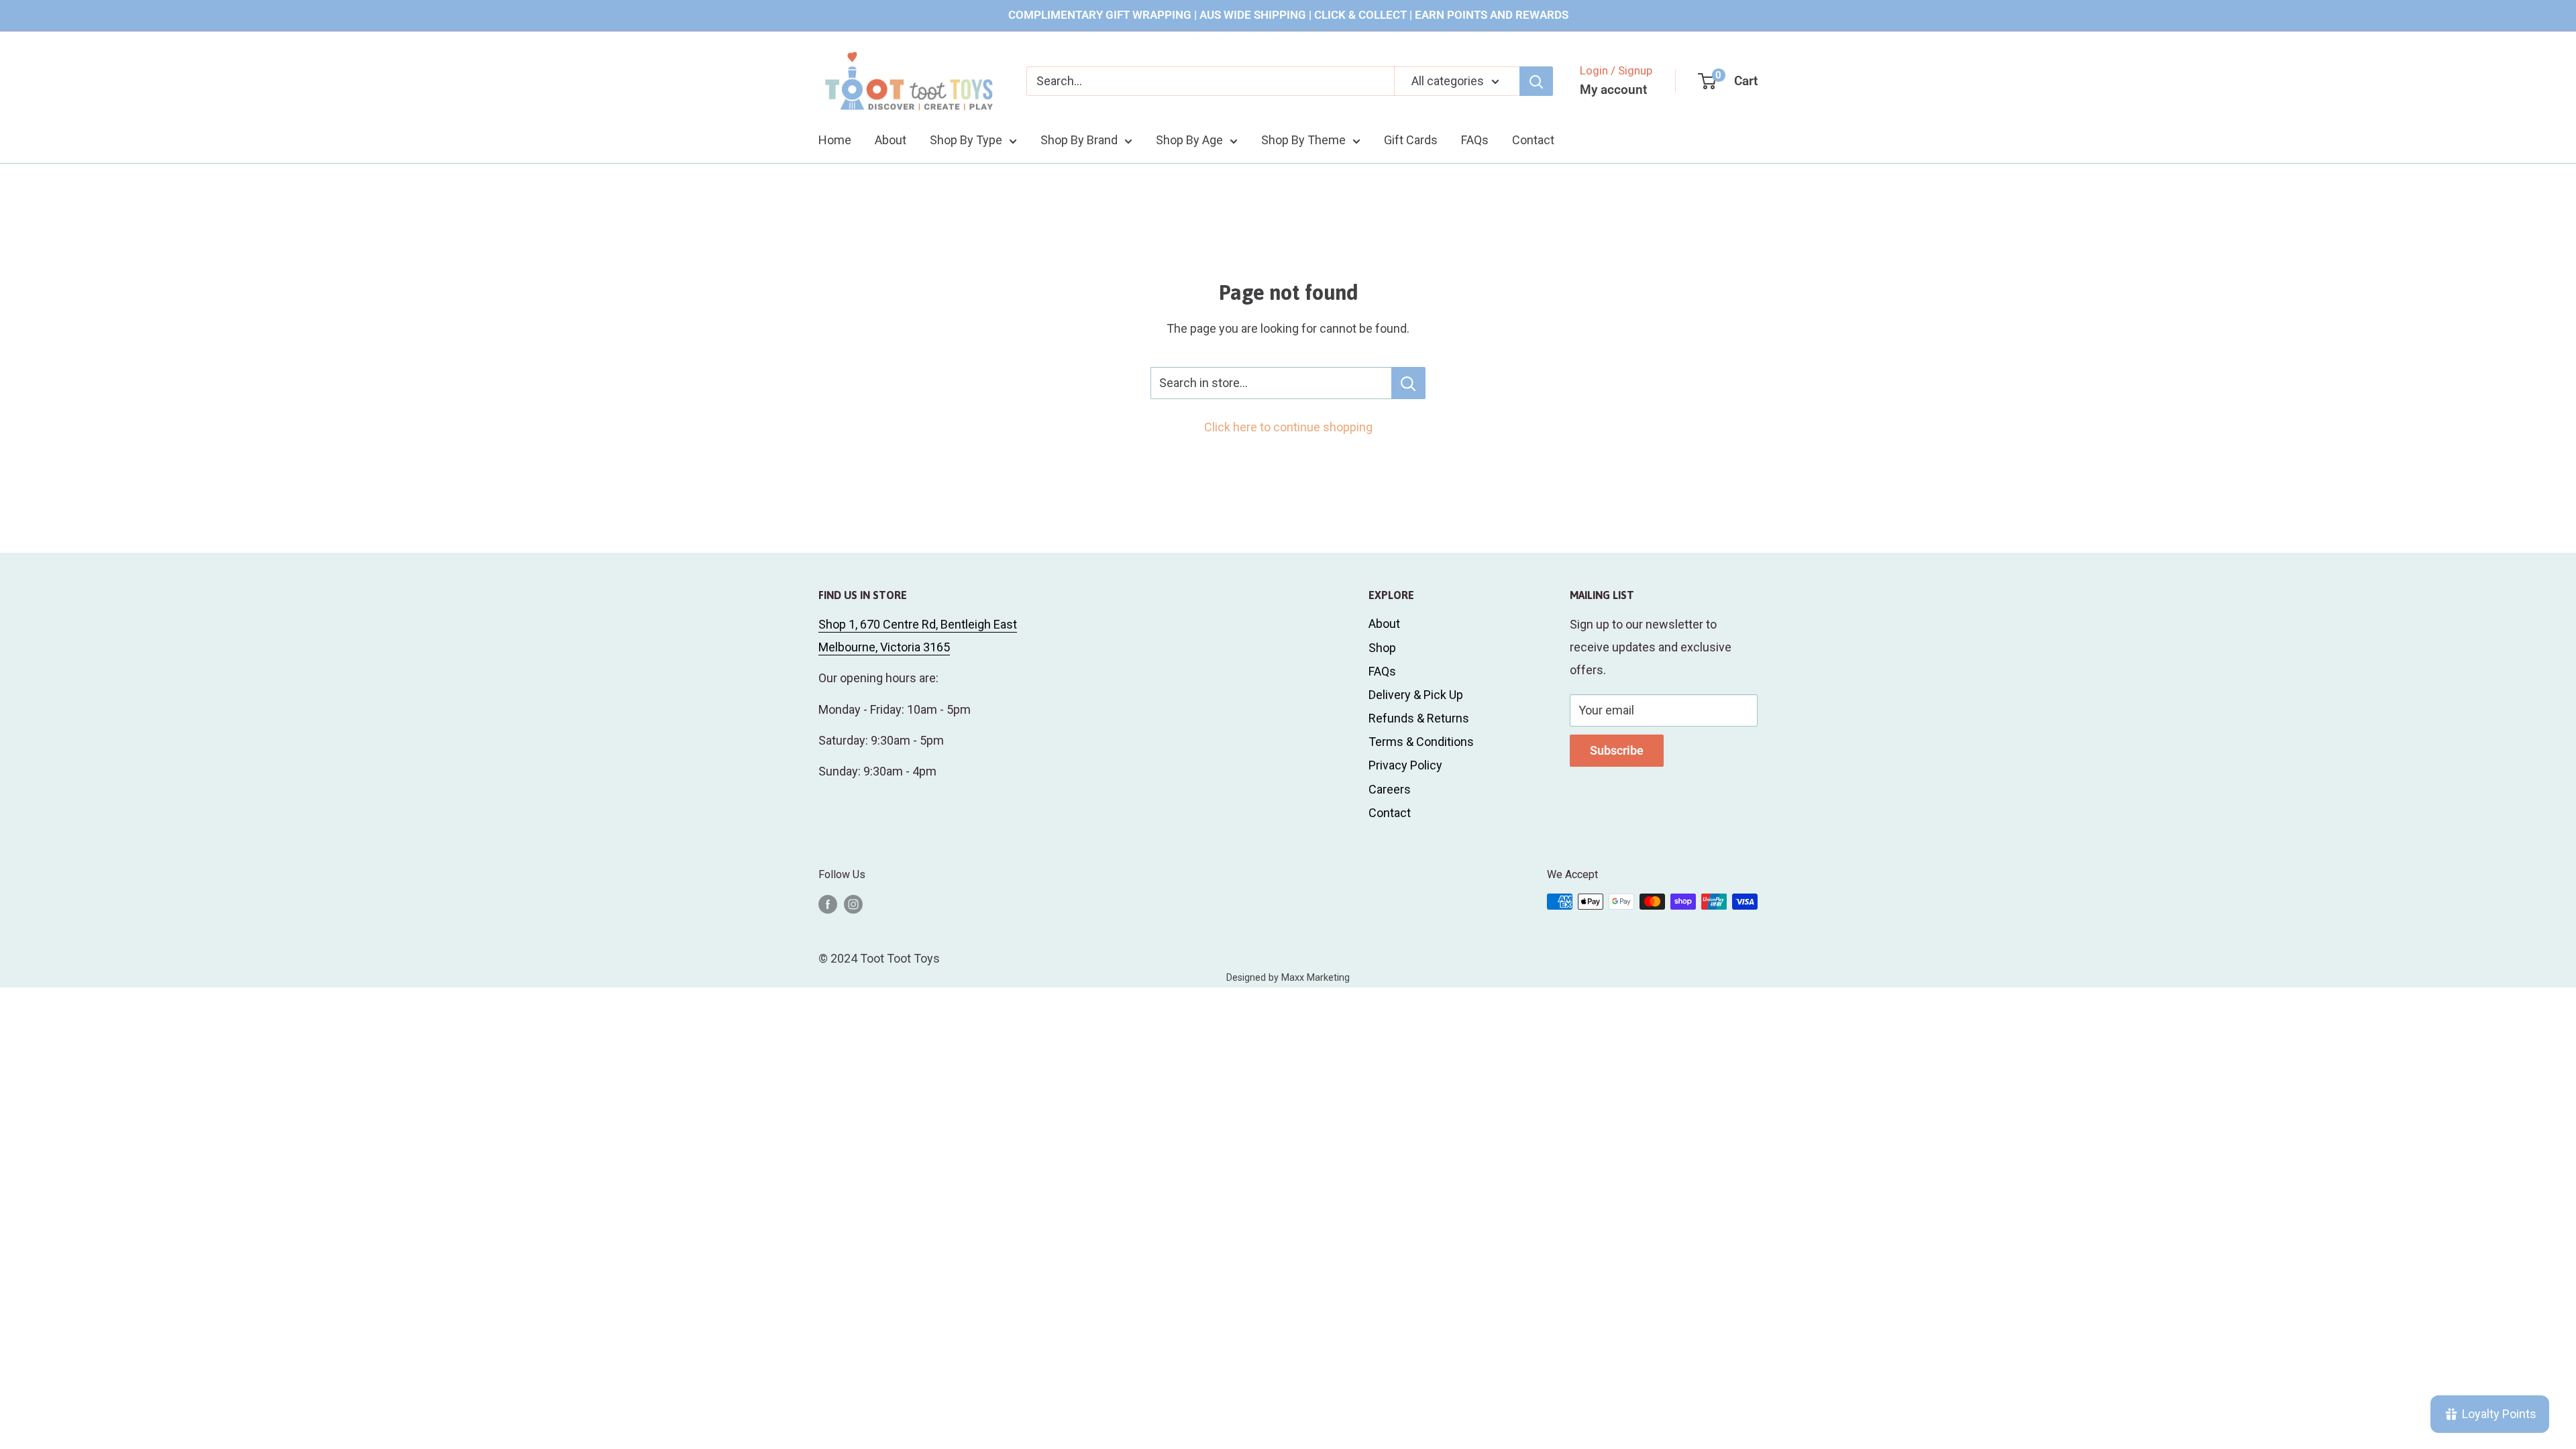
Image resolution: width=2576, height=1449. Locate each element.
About (891, 140)
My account (1613, 90)
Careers (1390, 789)
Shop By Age (1189, 140)
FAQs (1475, 140)
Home (835, 140)
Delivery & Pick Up (1416, 695)
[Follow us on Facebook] (828, 904)
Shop (1382, 648)
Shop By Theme (1303, 140)
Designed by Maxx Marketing (1288, 978)
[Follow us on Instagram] (853, 904)
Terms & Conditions (1421, 742)
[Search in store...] (1408, 383)
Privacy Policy (1405, 765)
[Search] (1536, 81)
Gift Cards (1411, 140)
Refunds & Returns (1419, 718)
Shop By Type (966, 140)
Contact (1533, 140)
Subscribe (1617, 750)
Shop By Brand (1079, 140)
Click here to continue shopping (1288, 427)
